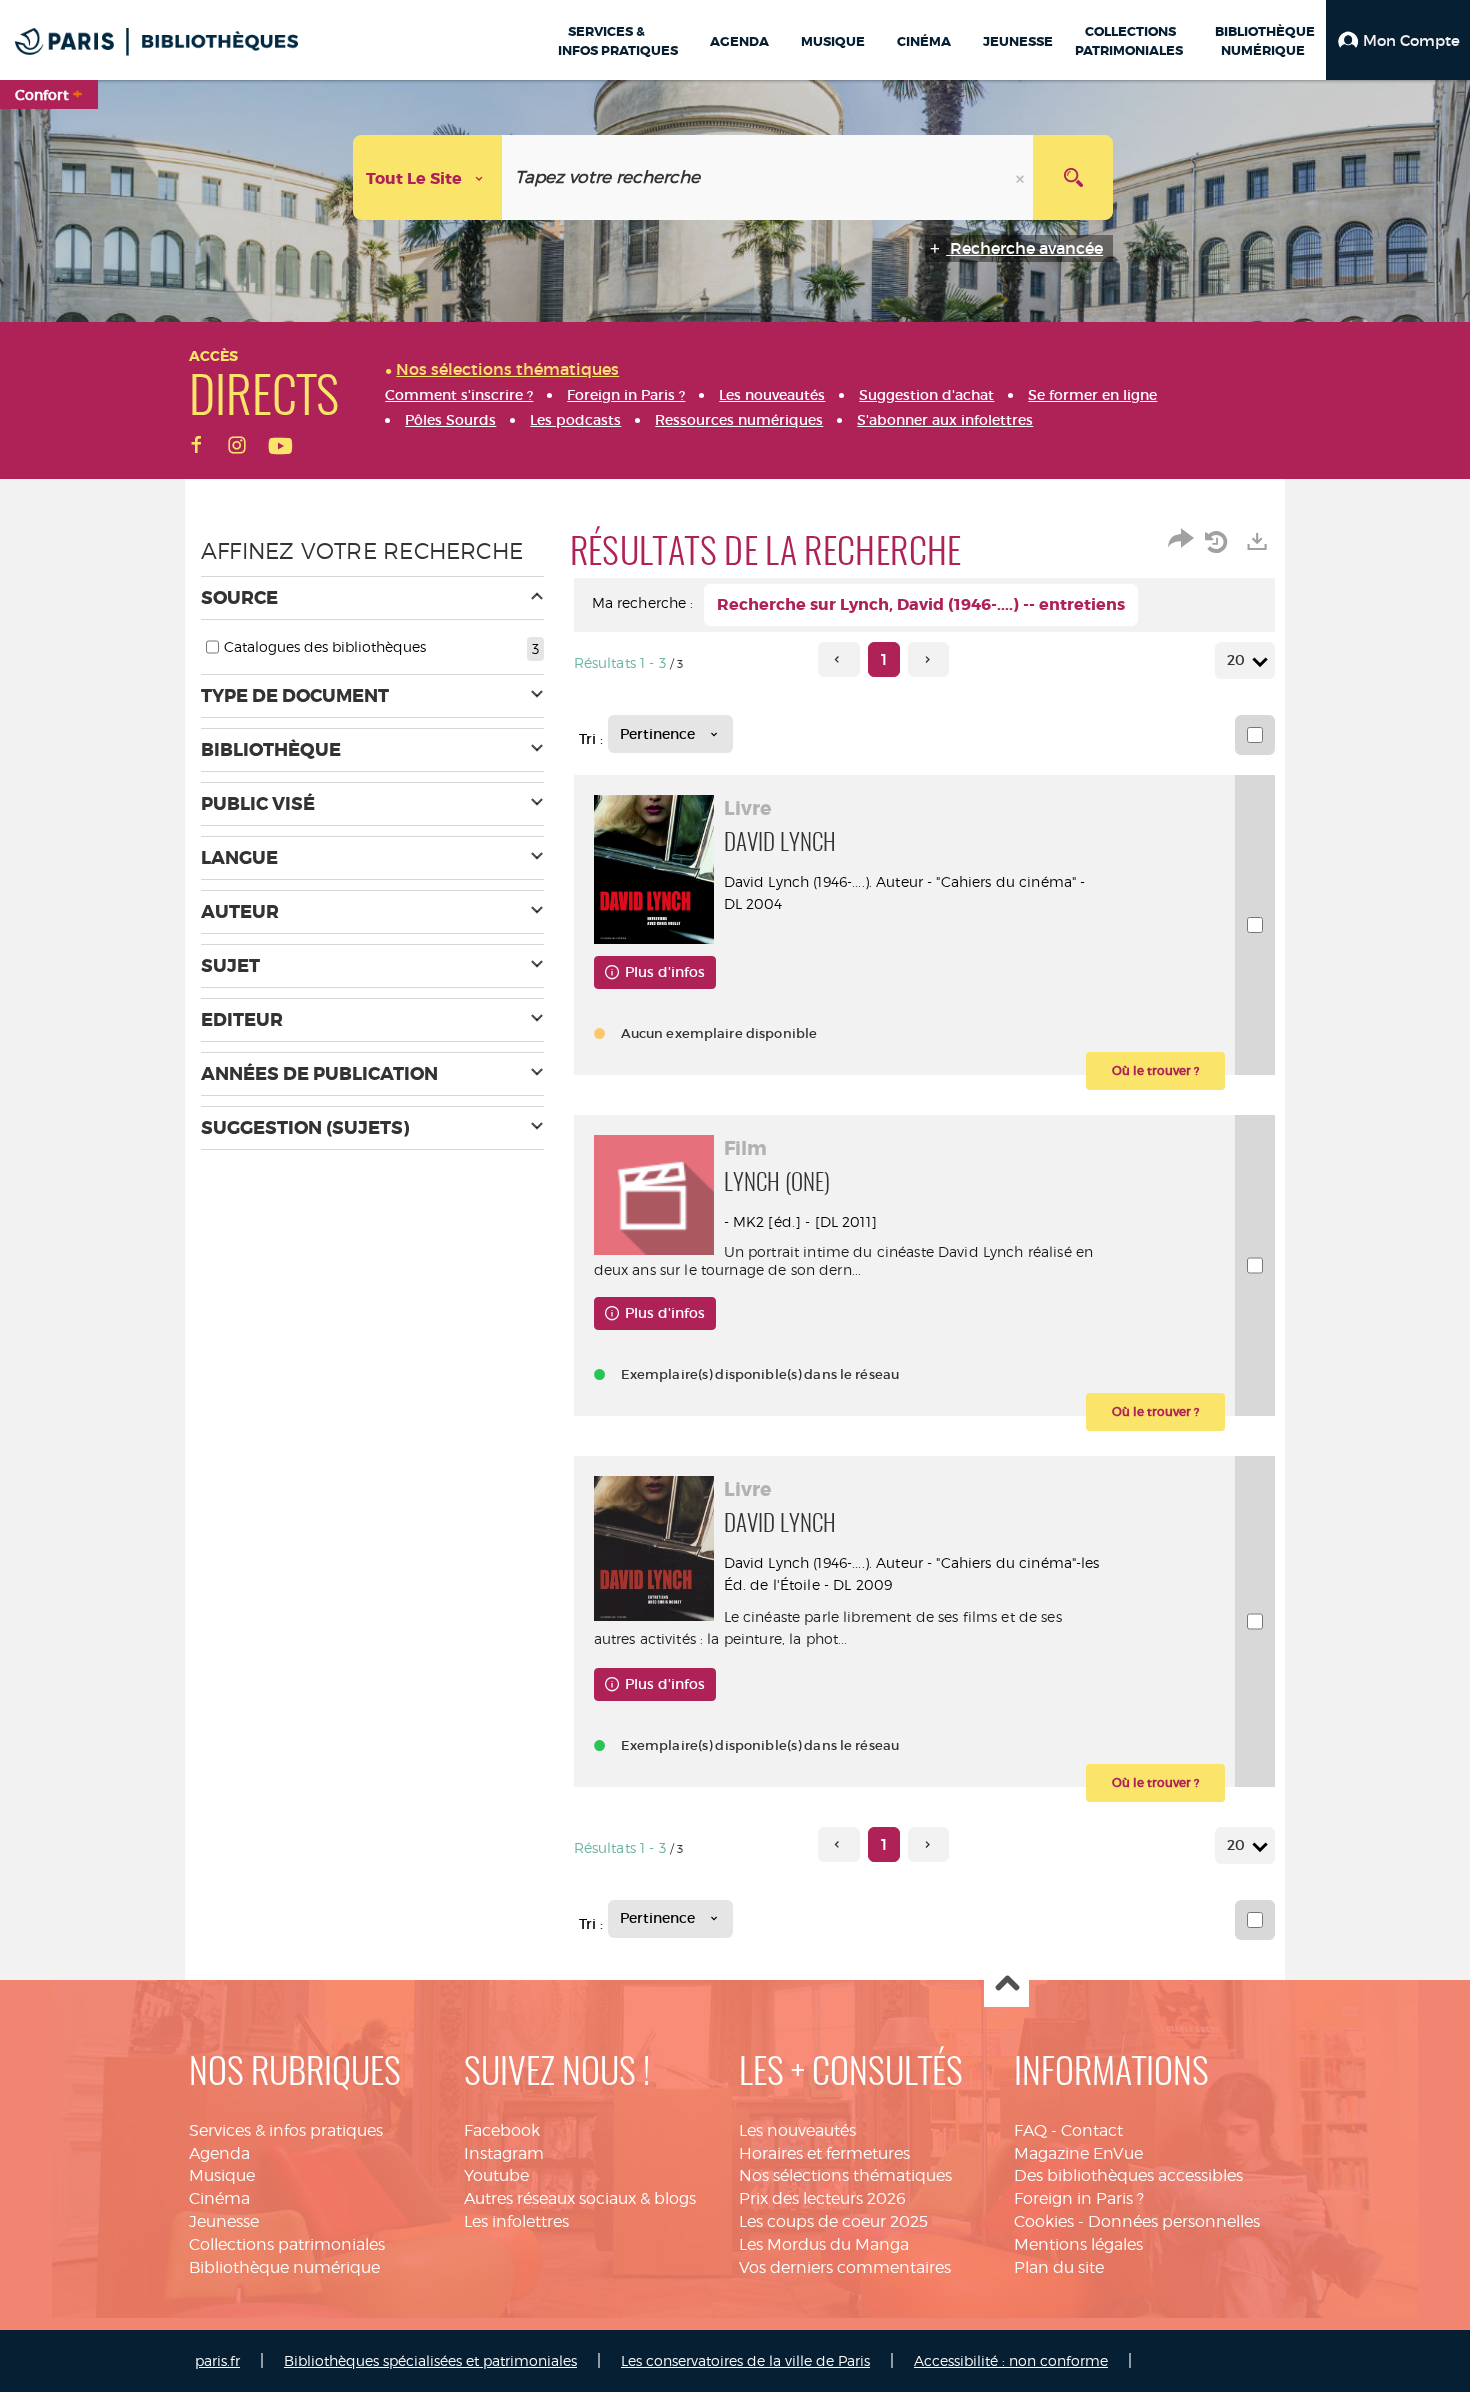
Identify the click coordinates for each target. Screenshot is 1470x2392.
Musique (222, 2175)
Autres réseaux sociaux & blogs (580, 2198)
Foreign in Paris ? (1079, 2198)
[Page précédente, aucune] (838, 659)
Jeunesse (224, 2221)
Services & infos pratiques (286, 2130)
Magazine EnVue (1078, 2153)
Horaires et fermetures (824, 2153)
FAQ (1030, 2130)
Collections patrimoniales (287, 2244)
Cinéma (219, 2198)
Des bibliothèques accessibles (1128, 2175)
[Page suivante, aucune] (928, 659)
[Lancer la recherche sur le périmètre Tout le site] (1073, 177)
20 (1236, 660)
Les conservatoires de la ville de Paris (745, 2360)
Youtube (496, 2175)
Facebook (502, 2130)
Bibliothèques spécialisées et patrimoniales (430, 2360)
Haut (1006, 1985)
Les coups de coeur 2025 (833, 2221)
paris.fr (217, 2360)
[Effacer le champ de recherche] (1022, 177)
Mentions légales (1078, 2244)
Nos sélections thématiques (845, 2175)
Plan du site (1059, 2267)
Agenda (219, 2153)
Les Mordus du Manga (824, 2244)
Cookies (1044, 2221)
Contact (1092, 2130)
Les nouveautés (797, 2130)
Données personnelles (1174, 2221)
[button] (1398, 40)
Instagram (504, 2153)
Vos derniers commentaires (845, 2267)
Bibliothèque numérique (284, 2267)
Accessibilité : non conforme (1011, 2360)
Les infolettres (516, 2221)
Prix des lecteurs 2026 (822, 2198)
